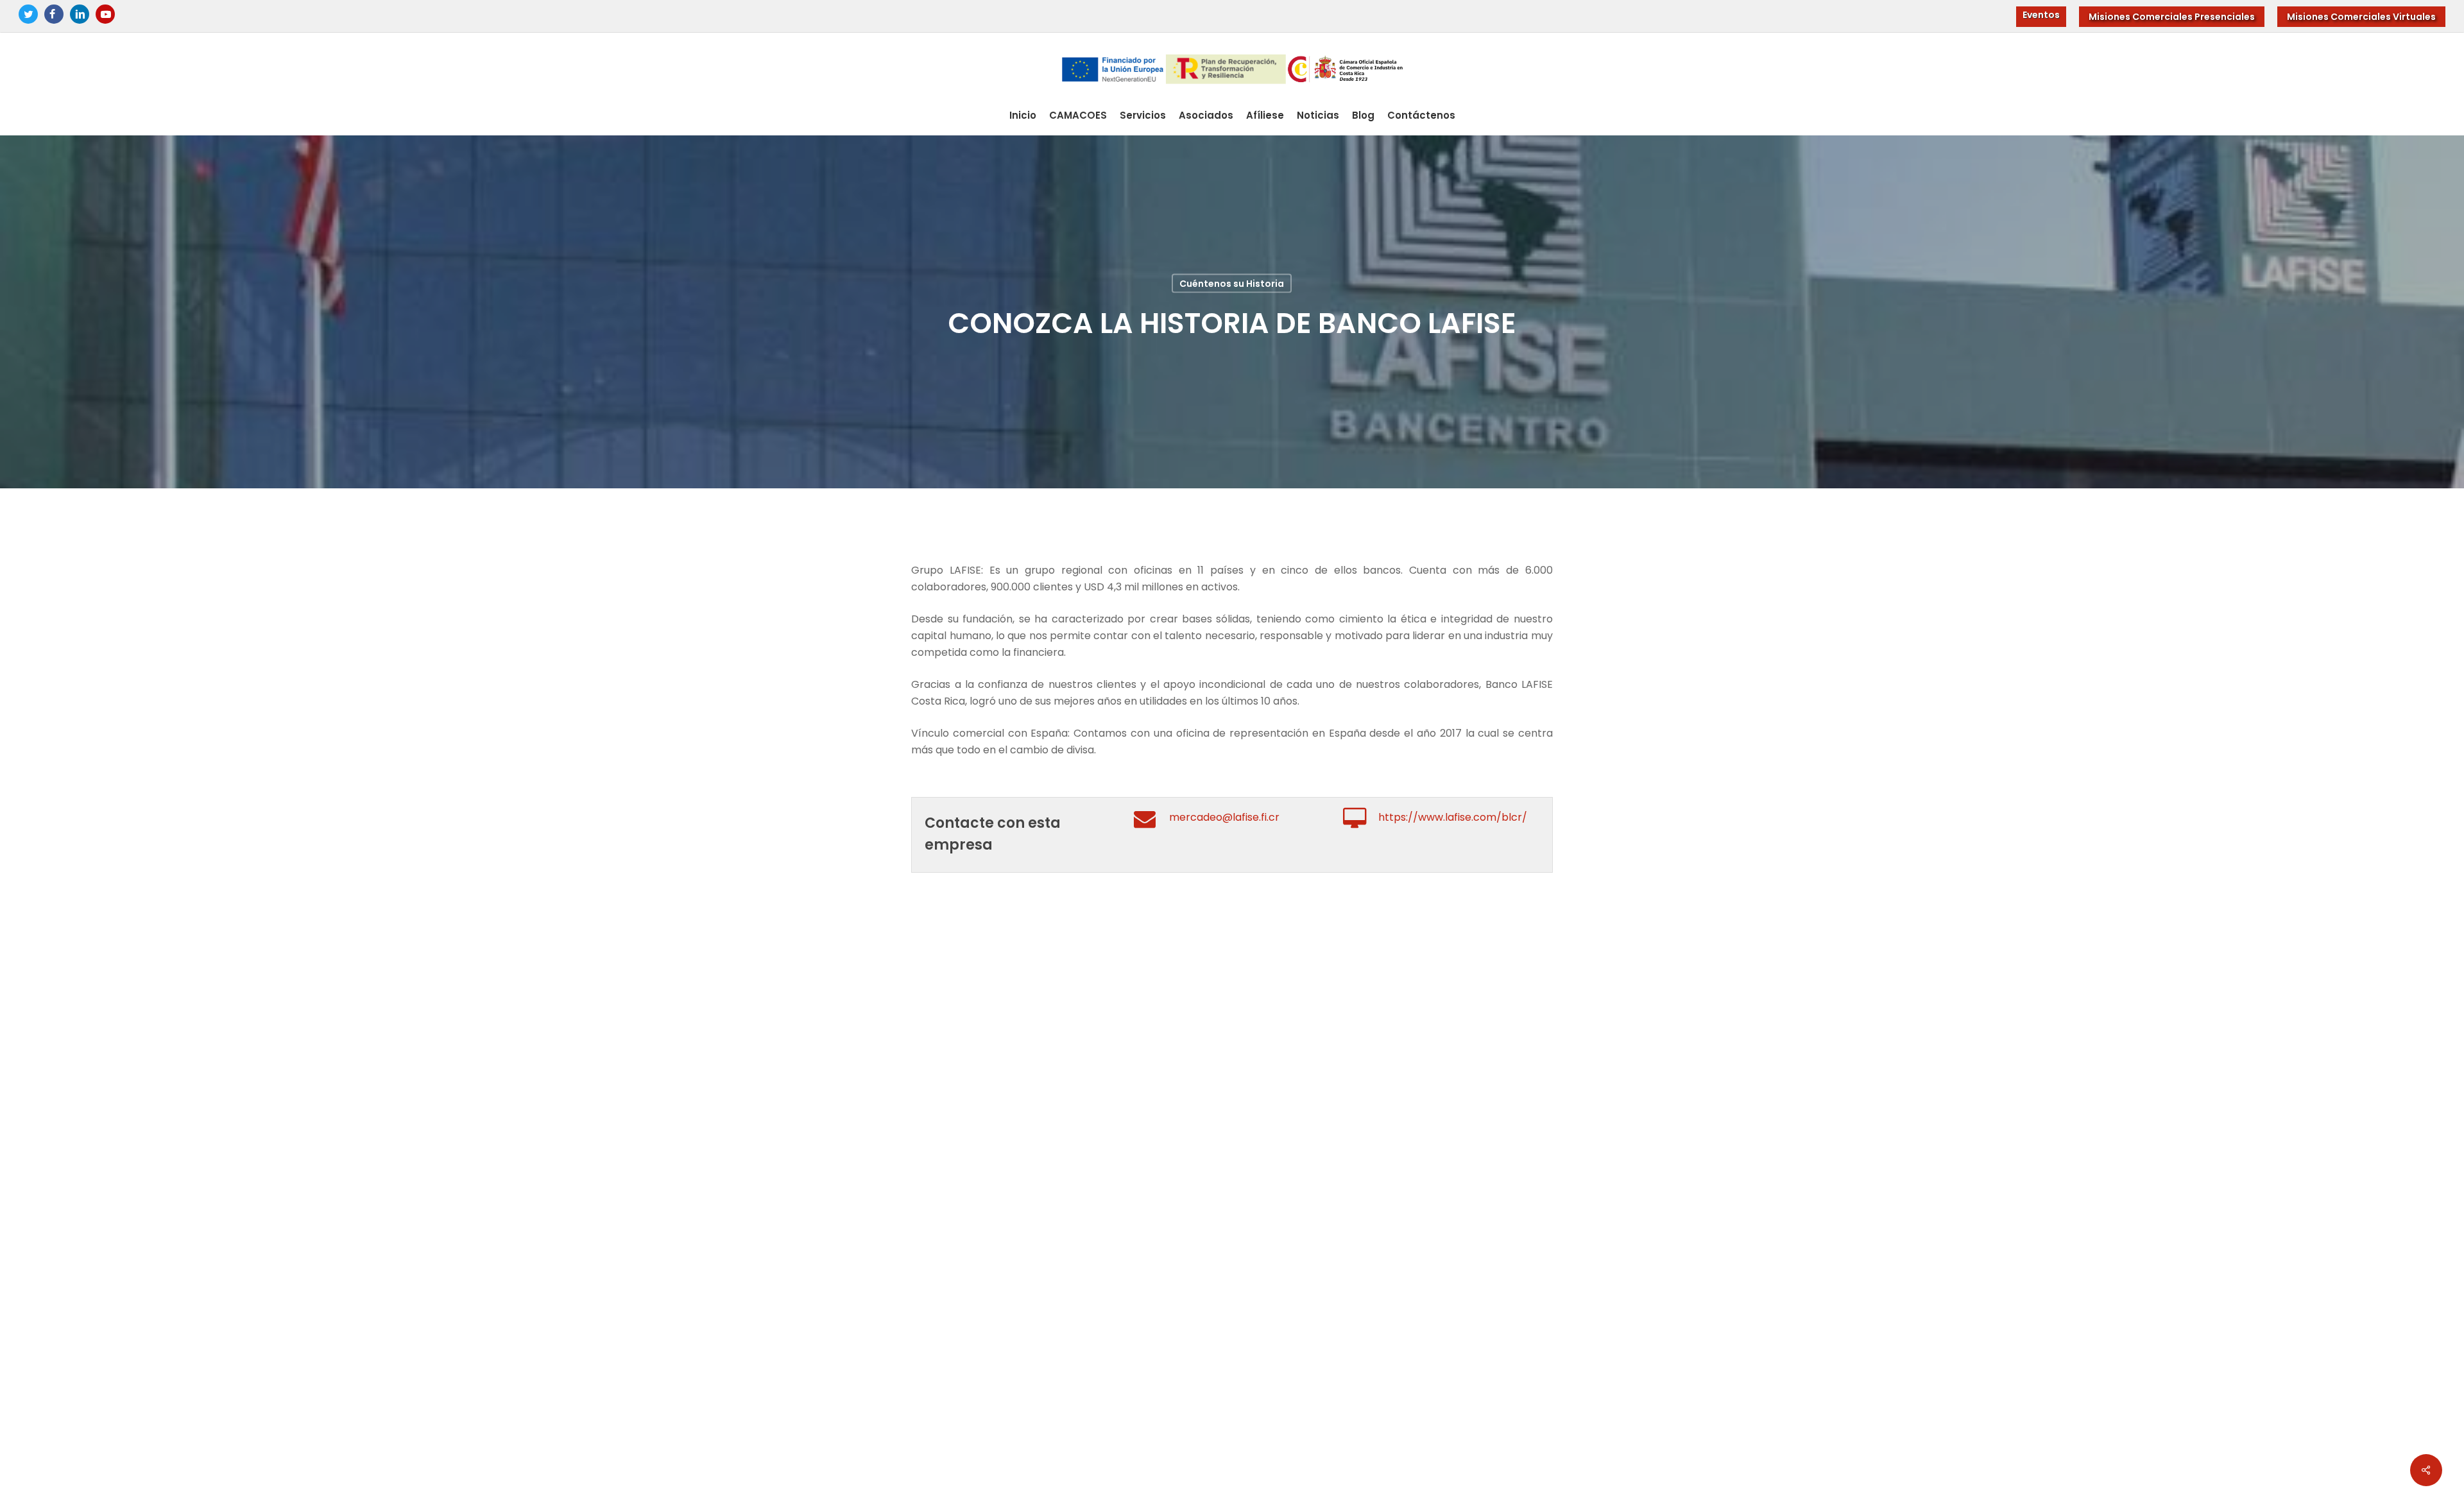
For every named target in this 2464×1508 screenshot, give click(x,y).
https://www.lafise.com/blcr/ (1453, 817)
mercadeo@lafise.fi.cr (1224, 817)
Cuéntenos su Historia (1232, 283)
